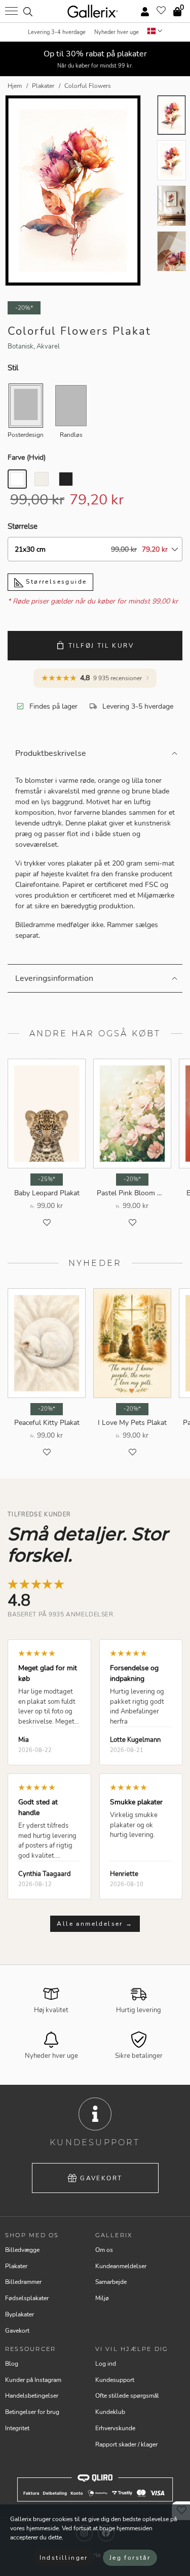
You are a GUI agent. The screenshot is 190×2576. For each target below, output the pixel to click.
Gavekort (101, 2178)
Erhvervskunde (115, 2428)
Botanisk (21, 346)
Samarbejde (111, 2282)
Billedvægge (22, 2250)
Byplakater (20, 2314)
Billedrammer (23, 2282)
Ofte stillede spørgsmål (127, 2396)
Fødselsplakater (27, 2298)
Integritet (17, 2428)
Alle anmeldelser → (95, 1924)
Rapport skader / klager (126, 2444)
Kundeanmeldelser (121, 2266)
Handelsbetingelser (32, 2396)
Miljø (102, 2298)
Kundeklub (110, 2412)
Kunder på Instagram (33, 2380)
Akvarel (48, 346)
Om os (104, 2250)
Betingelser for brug (32, 2412)
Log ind (106, 2364)
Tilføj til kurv (101, 646)
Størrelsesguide (55, 582)
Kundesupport (115, 2380)
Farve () (27, 457)
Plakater (16, 2266)
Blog (12, 2364)
